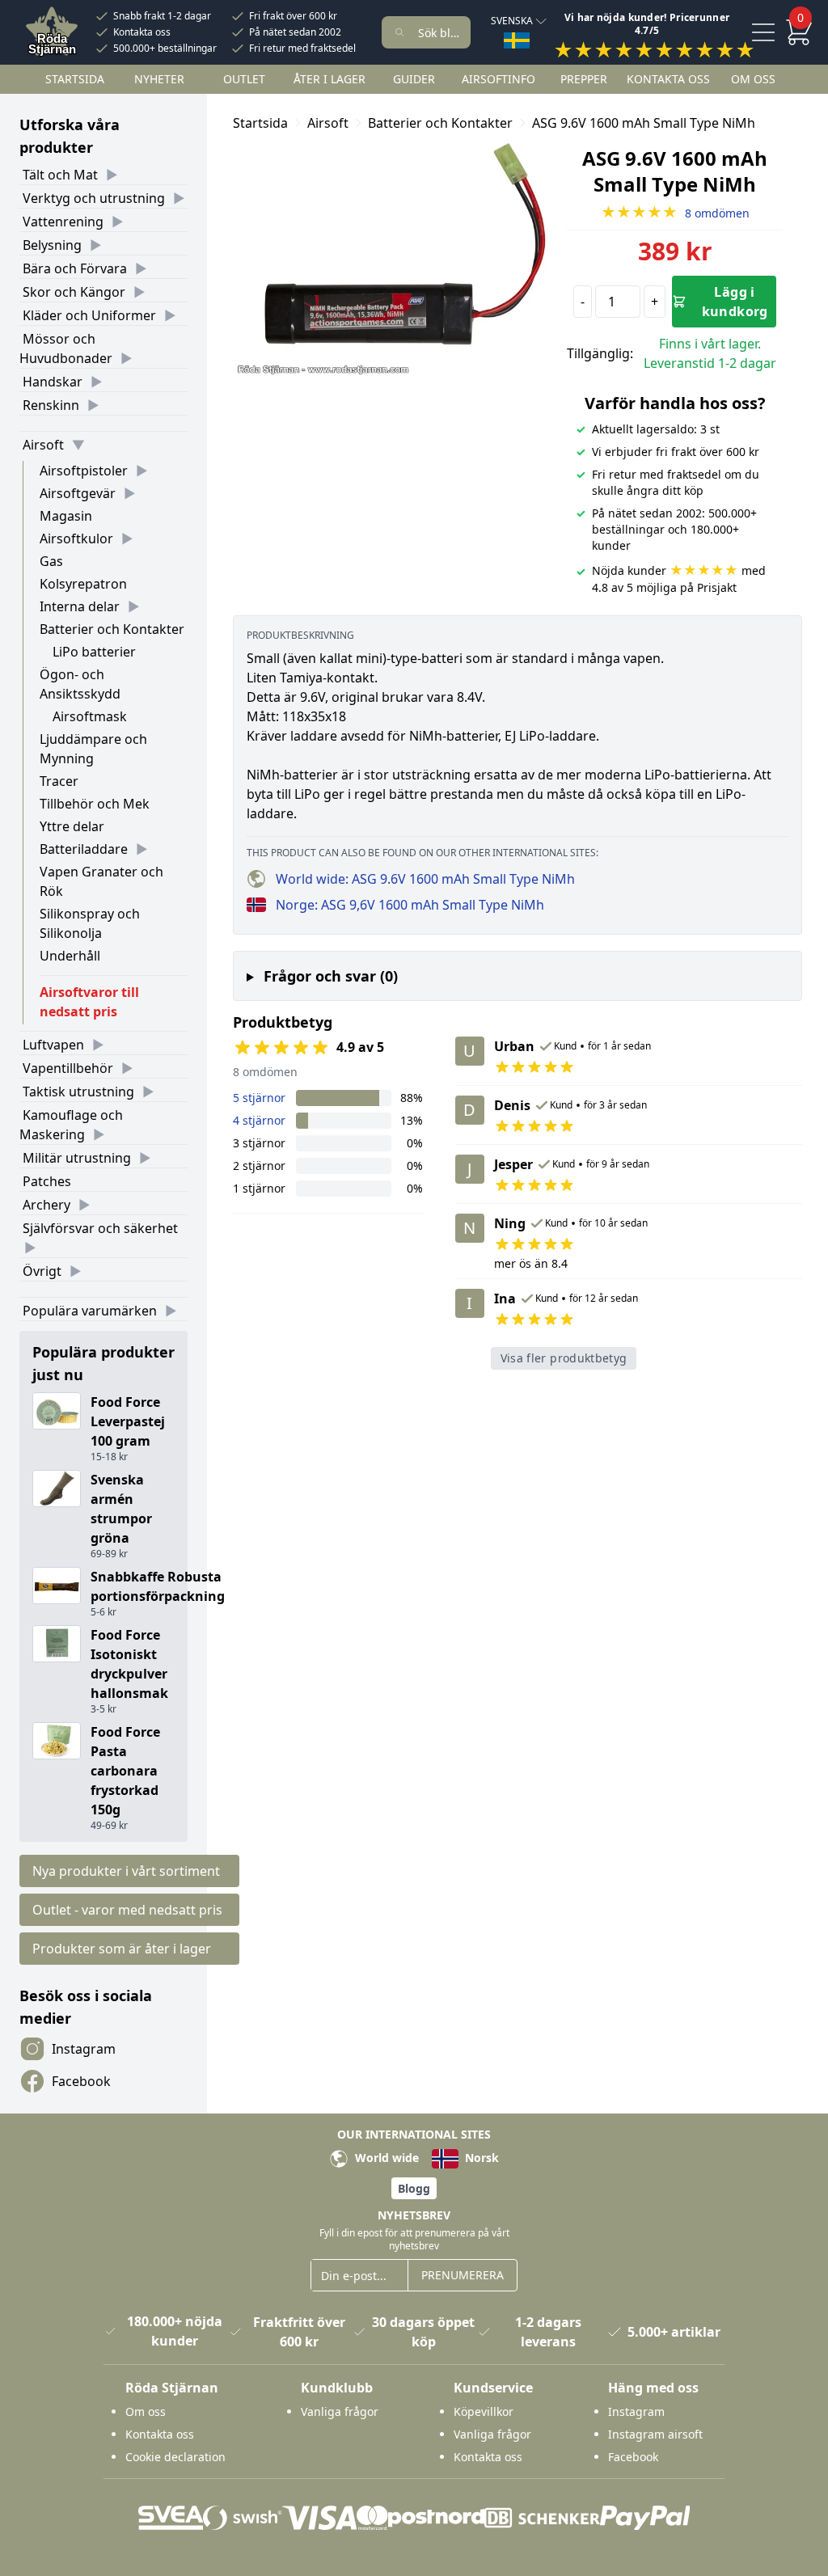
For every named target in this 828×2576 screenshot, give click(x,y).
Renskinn (51, 405)
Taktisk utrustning (78, 1092)
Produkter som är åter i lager (122, 1949)
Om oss (753, 79)
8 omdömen (675, 213)
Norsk (480, 2158)
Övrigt (42, 1271)
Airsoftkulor (76, 538)
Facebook (81, 2081)
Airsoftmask (90, 716)
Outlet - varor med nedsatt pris (127, 1910)
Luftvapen (53, 1045)
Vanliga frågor (340, 2411)
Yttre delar (72, 826)
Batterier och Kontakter (112, 629)
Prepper (584, 79)
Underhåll (70, 956)
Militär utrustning (77, 1158)
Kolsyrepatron (83, 584)
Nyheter (159, 79)
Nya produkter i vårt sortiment (126, 1871)
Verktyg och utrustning (94, 198)
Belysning (52, 245)
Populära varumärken (90, 1311)
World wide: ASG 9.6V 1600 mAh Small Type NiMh (425, 879)
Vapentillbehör (68, 1068)
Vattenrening (63, 222)
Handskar (53, 382)
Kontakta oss (142, 32)
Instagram (84, 2049)
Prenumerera (463, 2275)
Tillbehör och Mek (95, 804)
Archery (46, 1205)
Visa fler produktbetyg (564, 1358)
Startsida (75, 79)
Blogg (414, 2188)
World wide (385, 2158)
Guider (414, 79)
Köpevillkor (484, 2411)
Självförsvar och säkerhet (100, 1228)
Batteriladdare (84, 849)
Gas (51, 561)
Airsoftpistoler (84, 471)
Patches (47, 1181)
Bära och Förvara (75, 268)
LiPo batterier (94, 652)
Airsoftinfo (498, 79)
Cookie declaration (175, 2457)
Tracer (59, 781)
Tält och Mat (60, 175)
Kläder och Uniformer (89, 315)
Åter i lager (330, 79)
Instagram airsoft (655, 2434)
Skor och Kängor (74, 292)
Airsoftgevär (78, 493)
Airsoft (43, 445)
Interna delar (80, 606)
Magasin (66, 516)
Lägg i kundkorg (735, 302)
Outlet (244, 79)
